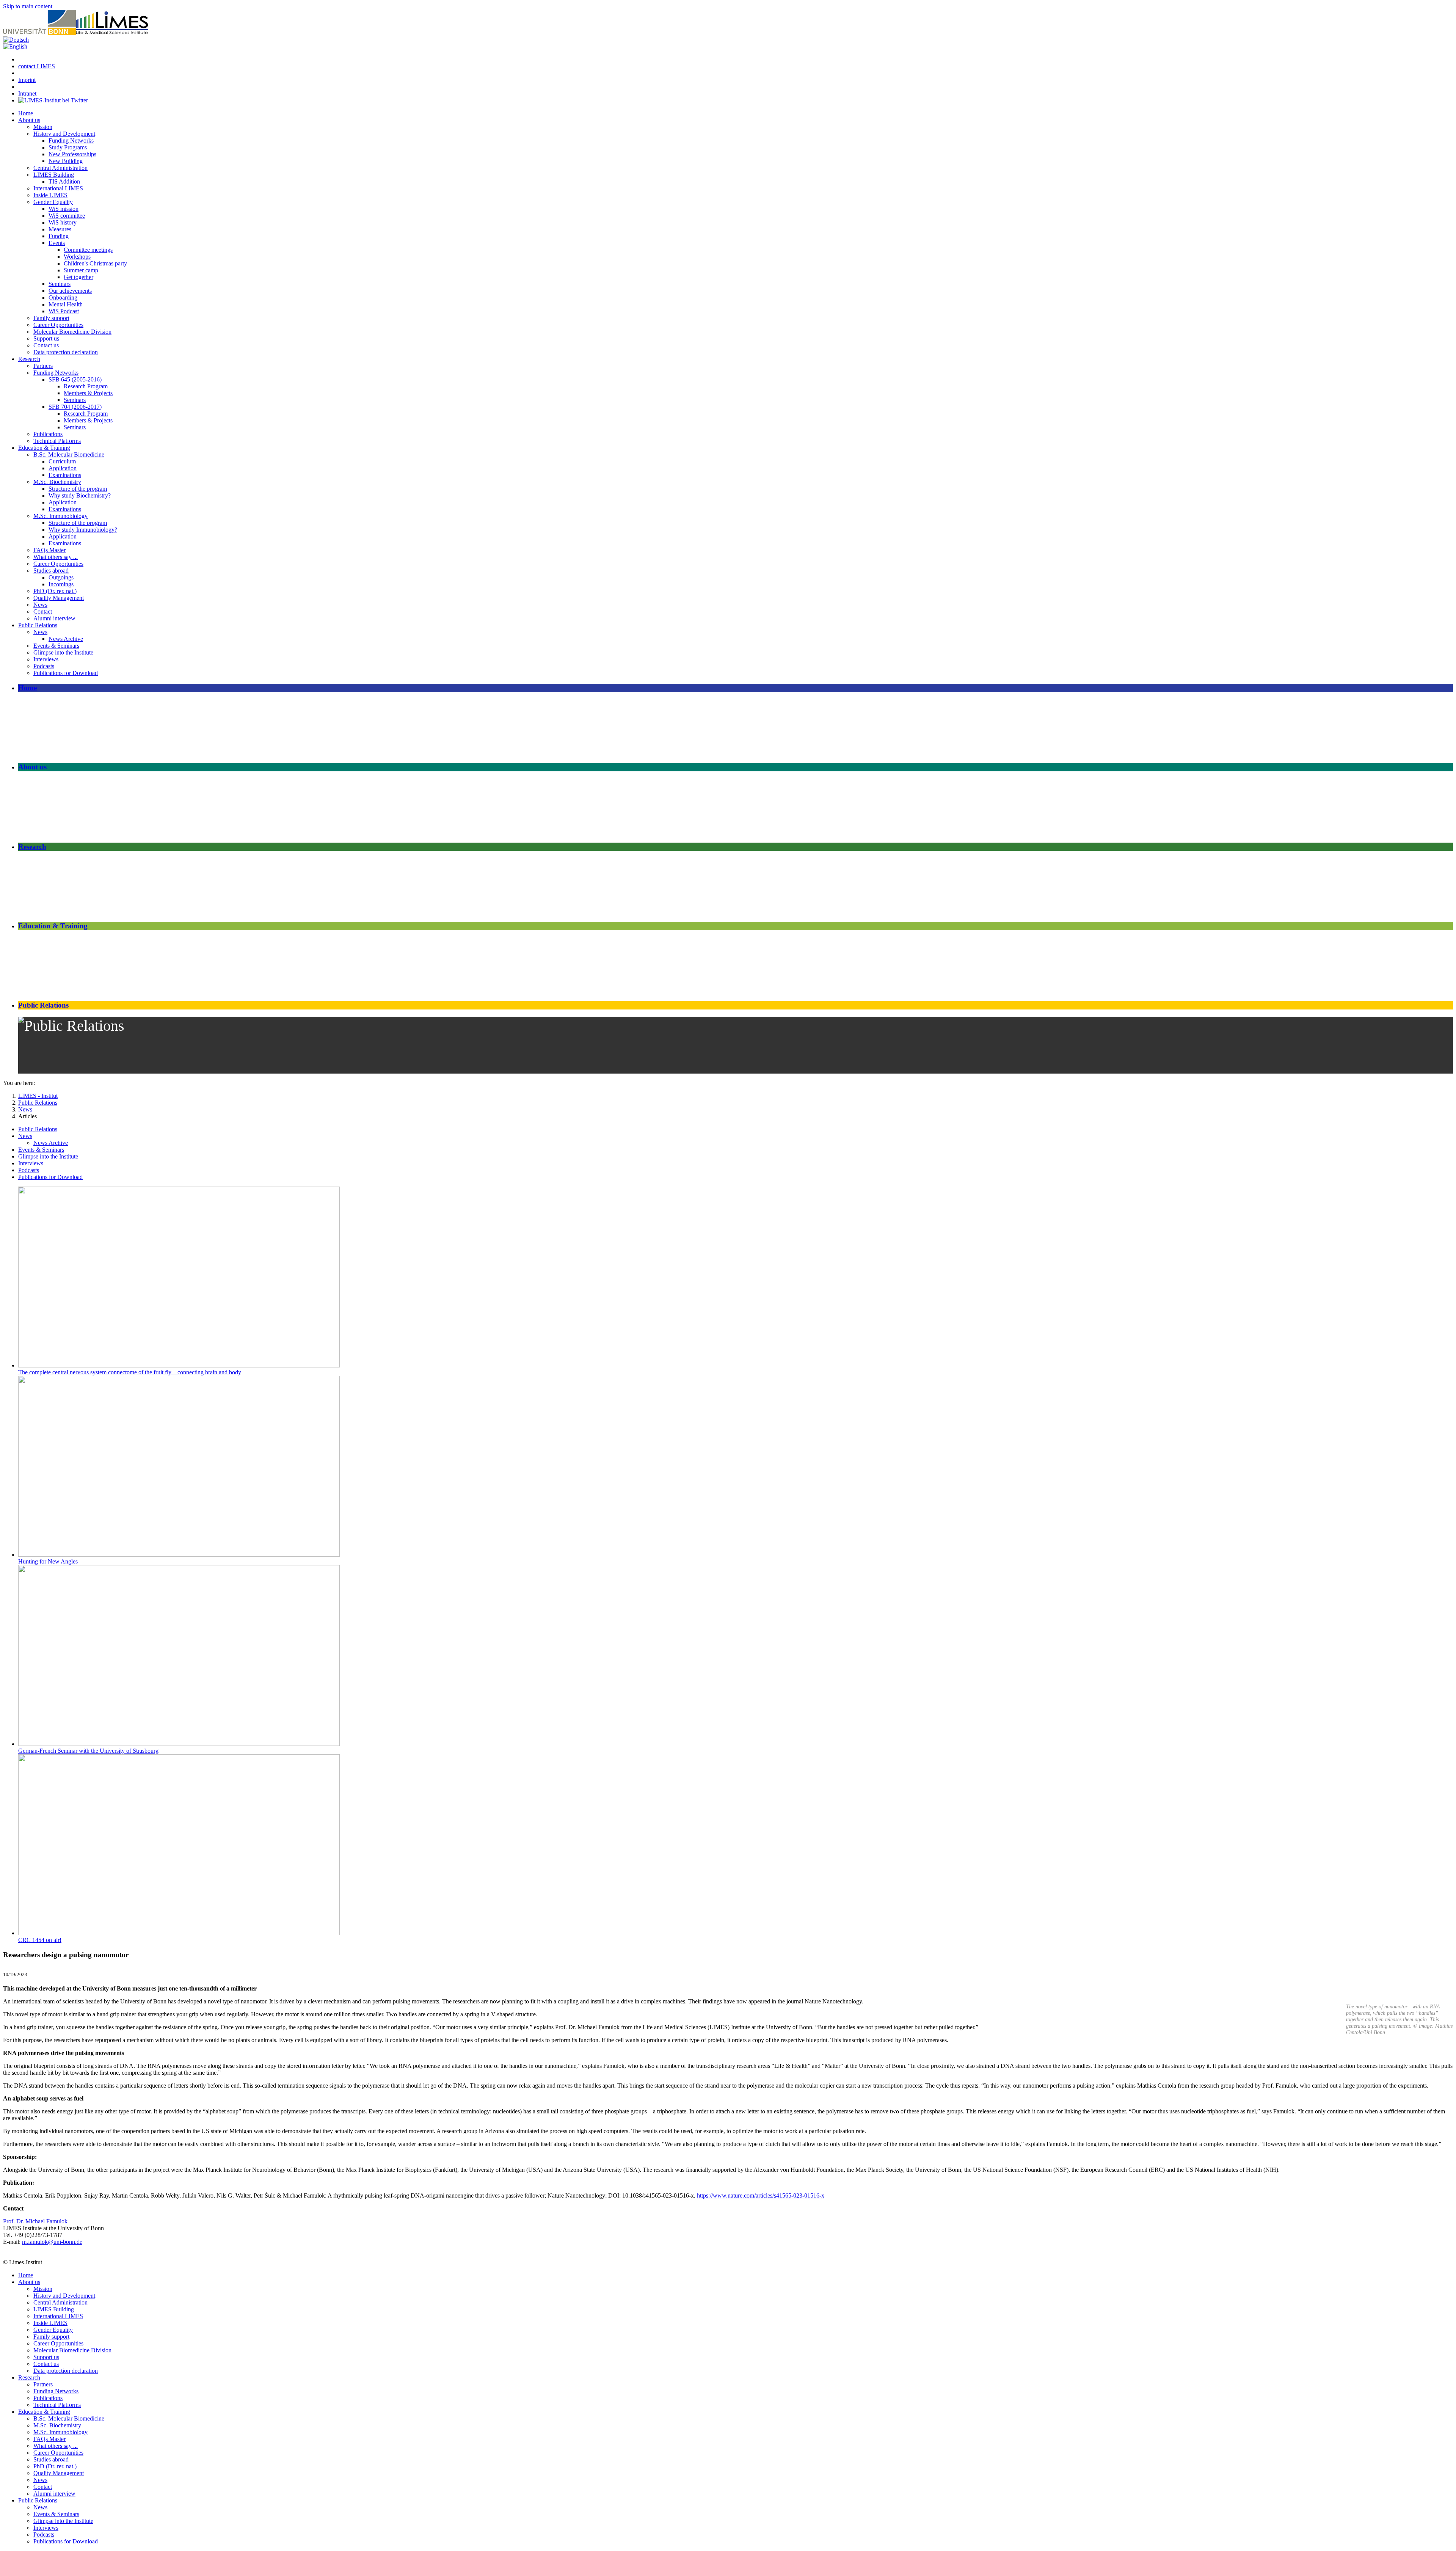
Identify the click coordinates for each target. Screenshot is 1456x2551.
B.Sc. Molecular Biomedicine (69, 454)
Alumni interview (54, 618)
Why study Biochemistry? (80, 495)
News (40, 605)
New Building (66, 161)
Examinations (65, 475)
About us (29, 120)
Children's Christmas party (95, 263)
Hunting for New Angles (48, 1561)
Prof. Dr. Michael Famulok (35, 2221)
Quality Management (59, 598)
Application (63, 468)
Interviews (46, 659)
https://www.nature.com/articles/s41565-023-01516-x (761, 2195)
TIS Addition (64, 181)
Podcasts (44, 666)
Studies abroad (51, 571)
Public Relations (38, 625)
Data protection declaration (66, 352)
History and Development (64, 134)
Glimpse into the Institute (63, 652)
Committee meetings (88, 250)
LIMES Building (54, 175)
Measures (60, 229)
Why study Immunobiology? (83, 530)
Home (26, 113)
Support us (46, 338)
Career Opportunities (58, 325)
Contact (43, 611)
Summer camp (81, 270)
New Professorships (72, 154)
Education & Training (44, 448)
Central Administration (60, 168)
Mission (43, 127)
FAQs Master (49, 550)
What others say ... (56, 557)
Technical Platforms (57, 441)
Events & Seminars (56, 646)
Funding (59, 236)
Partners (43, 366)
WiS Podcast (64, 311)
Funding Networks (71, 141)
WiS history (63, 222)
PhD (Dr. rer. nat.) (55, 591)
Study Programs (68, 147)
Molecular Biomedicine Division (72, 332)
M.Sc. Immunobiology (60, 516)
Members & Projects (88, 393)
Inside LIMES (50, 195)
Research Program (86, 386)
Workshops (77, 257)
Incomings (61, 584)
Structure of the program (78, 489)
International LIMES (58, 188)
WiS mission (64, 209)
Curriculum (62, 461)
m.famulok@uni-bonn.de (52, 2242)
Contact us (46, 345)
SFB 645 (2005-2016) (75, 379)
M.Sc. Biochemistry (57, 482)
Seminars (60, 284)
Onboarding (63, 297)
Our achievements (70, 291)
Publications (48, 434)
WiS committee (67, 216)
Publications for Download (66, 673)
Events (57, 243)
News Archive (66, 639)
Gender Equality (53, 202)
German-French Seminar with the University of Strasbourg (88, 1751)
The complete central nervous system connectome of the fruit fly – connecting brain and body (130, 1372)
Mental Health (66, 304)
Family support (51, 318)
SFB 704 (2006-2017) (75, 407)
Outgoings (61, 577)
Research (29, 359)
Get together (78, 277)
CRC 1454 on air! (40, 1940)
